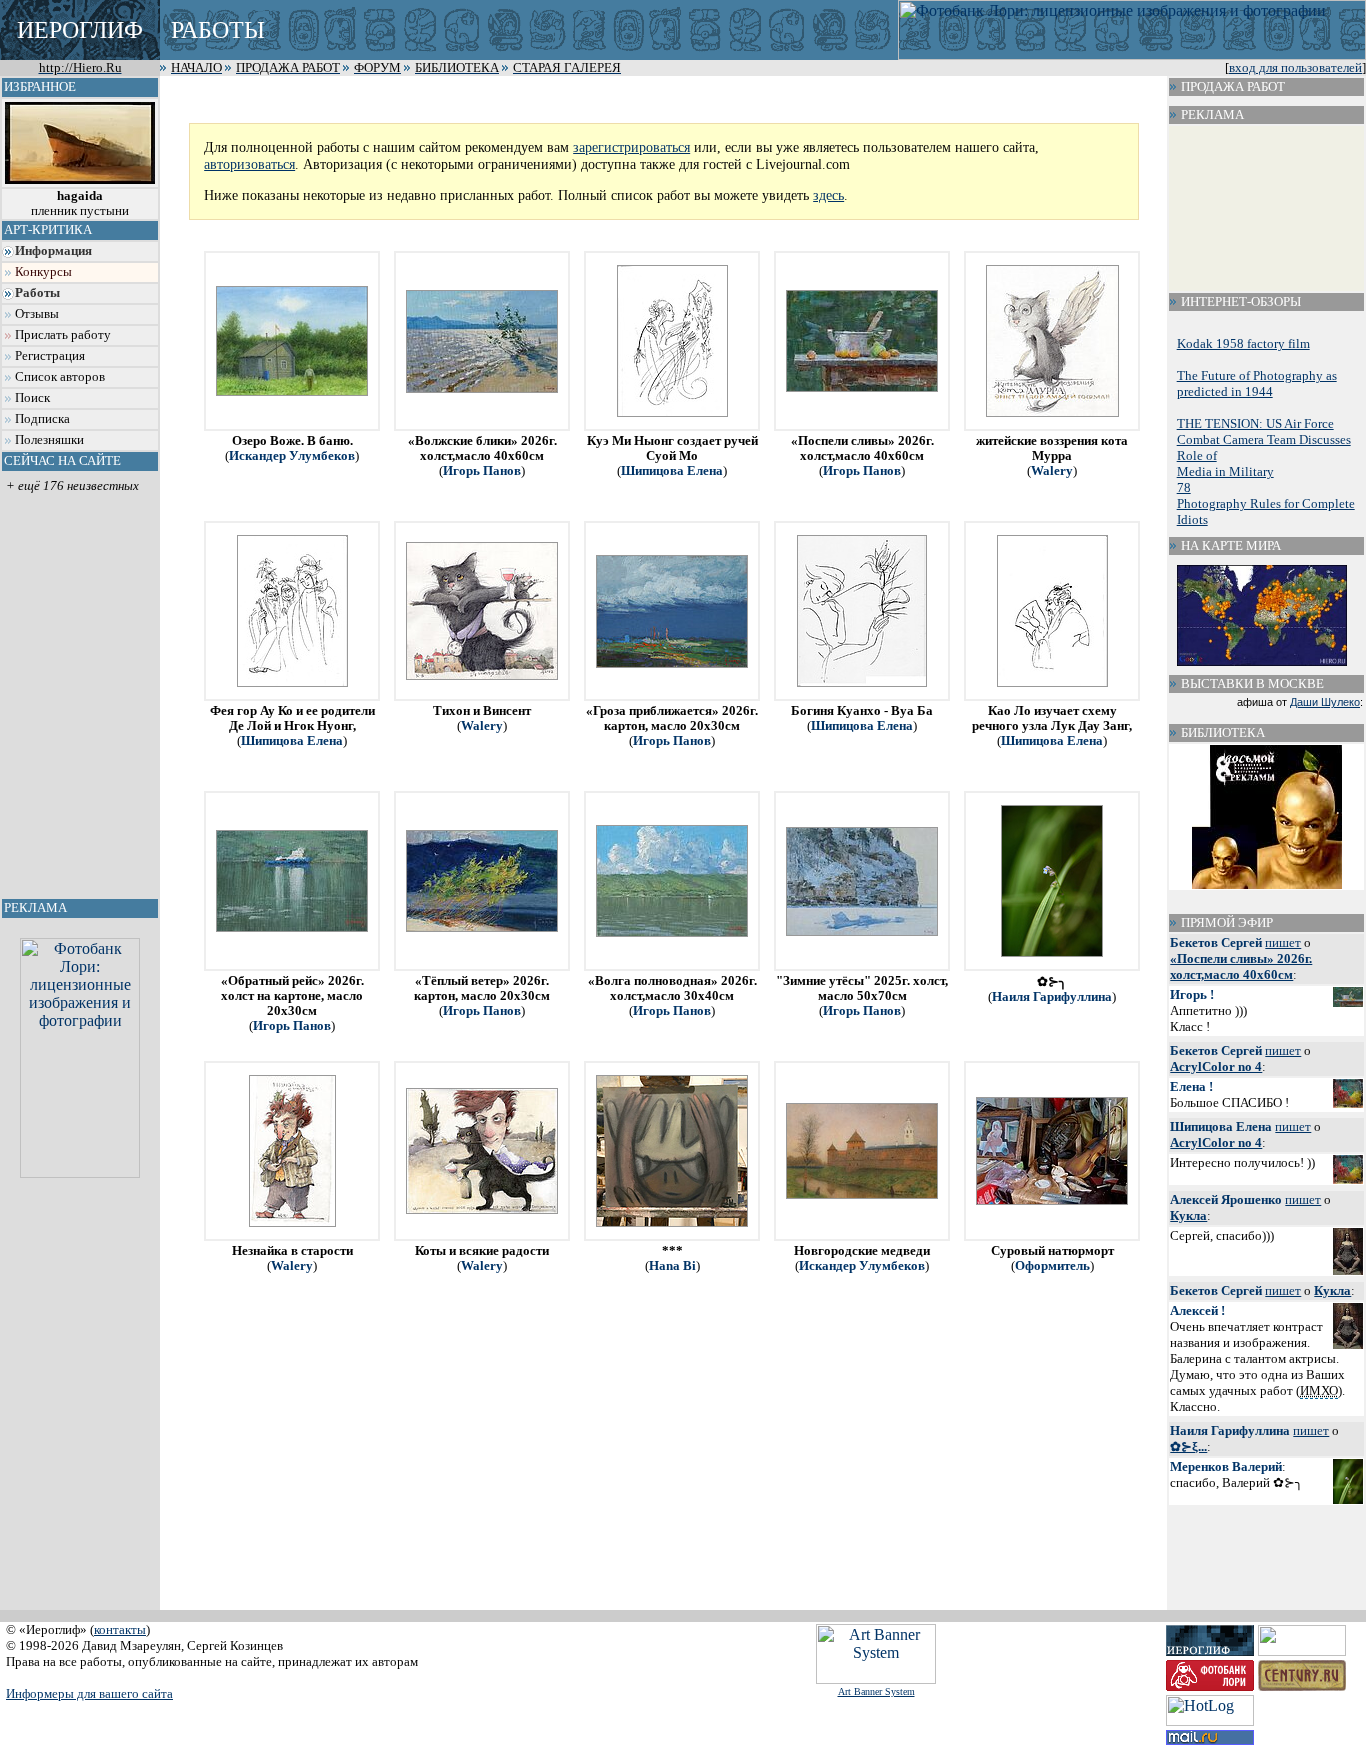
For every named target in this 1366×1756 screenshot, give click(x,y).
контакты (120, 1629)
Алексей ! (1197, 1310)
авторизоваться (249, 164)
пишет (1283, 942)
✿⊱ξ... (1188, 1446)
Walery (1052, 471)
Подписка (42, 419)
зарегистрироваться (631, 147)
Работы (37, 293)
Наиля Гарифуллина (1052, 997)
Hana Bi (672, 1266)
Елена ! (1191, 1086)
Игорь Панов (482, 471)
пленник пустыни (80, 203)
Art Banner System (876, 1691)
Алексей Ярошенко (1226, 1199)
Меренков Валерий (1226, 1466)
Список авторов (60, 377)
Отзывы (37, 314)
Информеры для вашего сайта (89, 1693)
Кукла (1188, 1215)
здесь (828, 195)
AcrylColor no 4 (1216, 1066)
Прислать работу (63, 335)
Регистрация (50, 356)
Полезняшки (49, 440)
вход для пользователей (1295, 68)
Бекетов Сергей (1216, 942)
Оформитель (1052, 1266)
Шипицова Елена (672, 471)
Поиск (32, 398)
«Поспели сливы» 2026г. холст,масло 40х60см (1241, 966)
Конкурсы (43, 272)
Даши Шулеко (1325, 702)
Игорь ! (1192, 994)
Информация (53, 251)
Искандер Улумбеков (292, 456)
